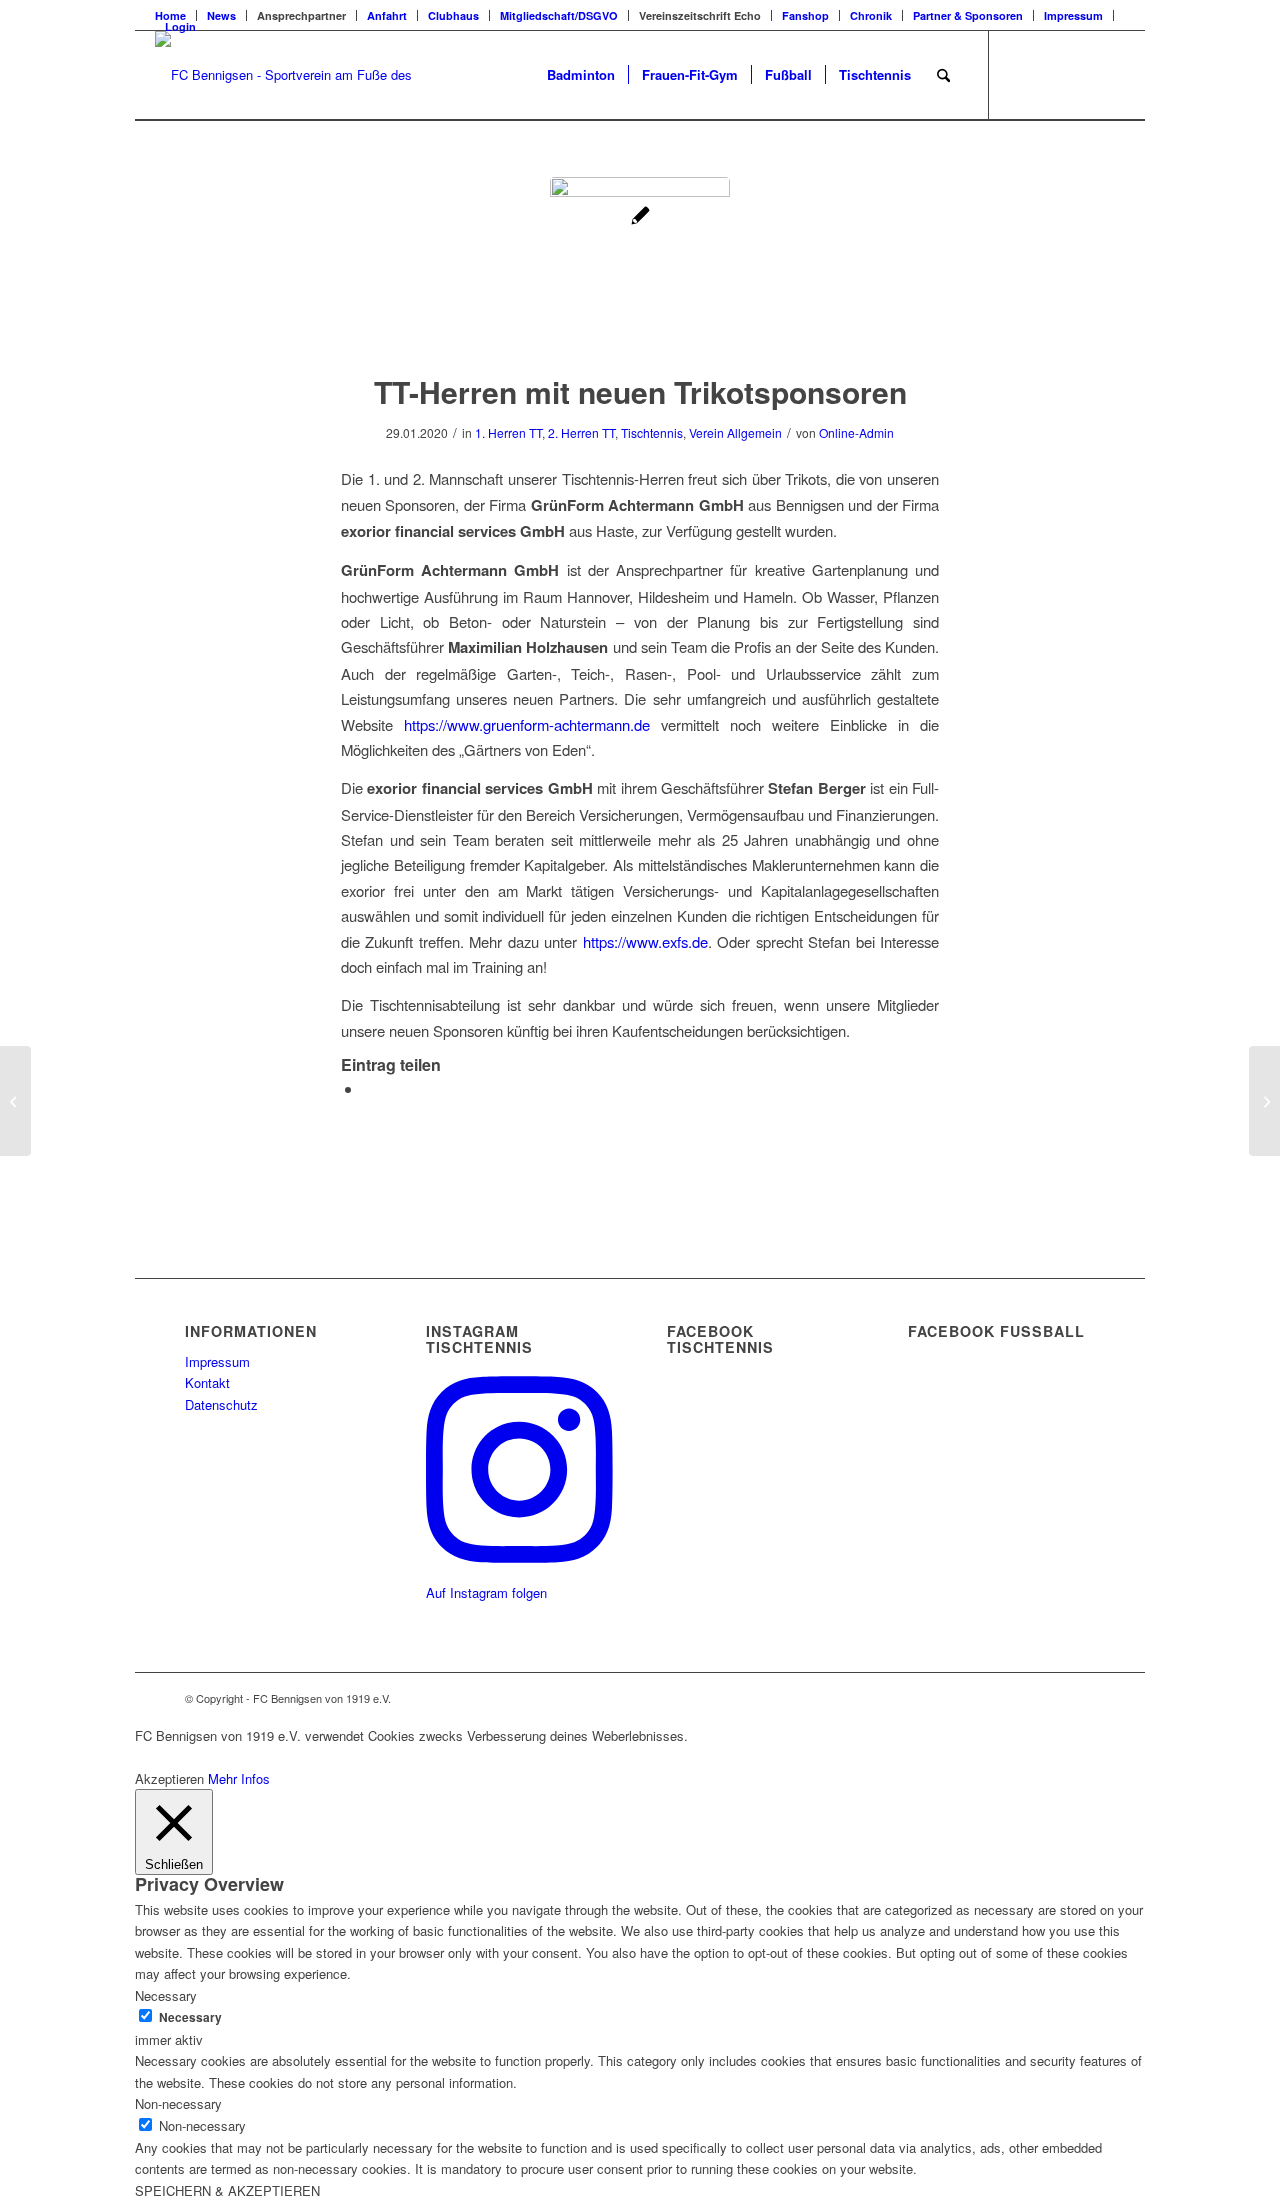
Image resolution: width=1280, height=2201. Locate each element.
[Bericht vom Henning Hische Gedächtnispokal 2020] (15, 1101)
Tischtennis (652, 432)
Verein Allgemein (735, 432)
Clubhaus (453, 15)
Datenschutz (221, 1404)
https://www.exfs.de (645, 941)
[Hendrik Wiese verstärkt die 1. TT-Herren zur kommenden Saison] (1264, 1101)
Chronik (871, 15)
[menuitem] (222, 15)
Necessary (190, 2017)
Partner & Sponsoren (968, 15)
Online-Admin (856, 432)
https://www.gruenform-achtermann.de (527, 724)
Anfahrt (387, 15)
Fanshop (805, 15)
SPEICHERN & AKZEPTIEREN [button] (227, 2190)
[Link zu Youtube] (1110, 74)
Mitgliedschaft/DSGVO (559, 15)
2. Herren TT (581, 432)
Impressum (1073, 15)
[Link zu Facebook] (1020, 74)
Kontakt (207, 1382)
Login (180, 26)
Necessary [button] (166, 1995)
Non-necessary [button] (178, 2103)
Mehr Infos (239, 1778)
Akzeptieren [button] (169, 1778)
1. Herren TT (508, 432)
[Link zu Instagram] (1080, 74)
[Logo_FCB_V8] (287, 75)
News (221, 15)
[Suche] (943, 75)
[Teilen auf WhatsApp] (369, 1088)
